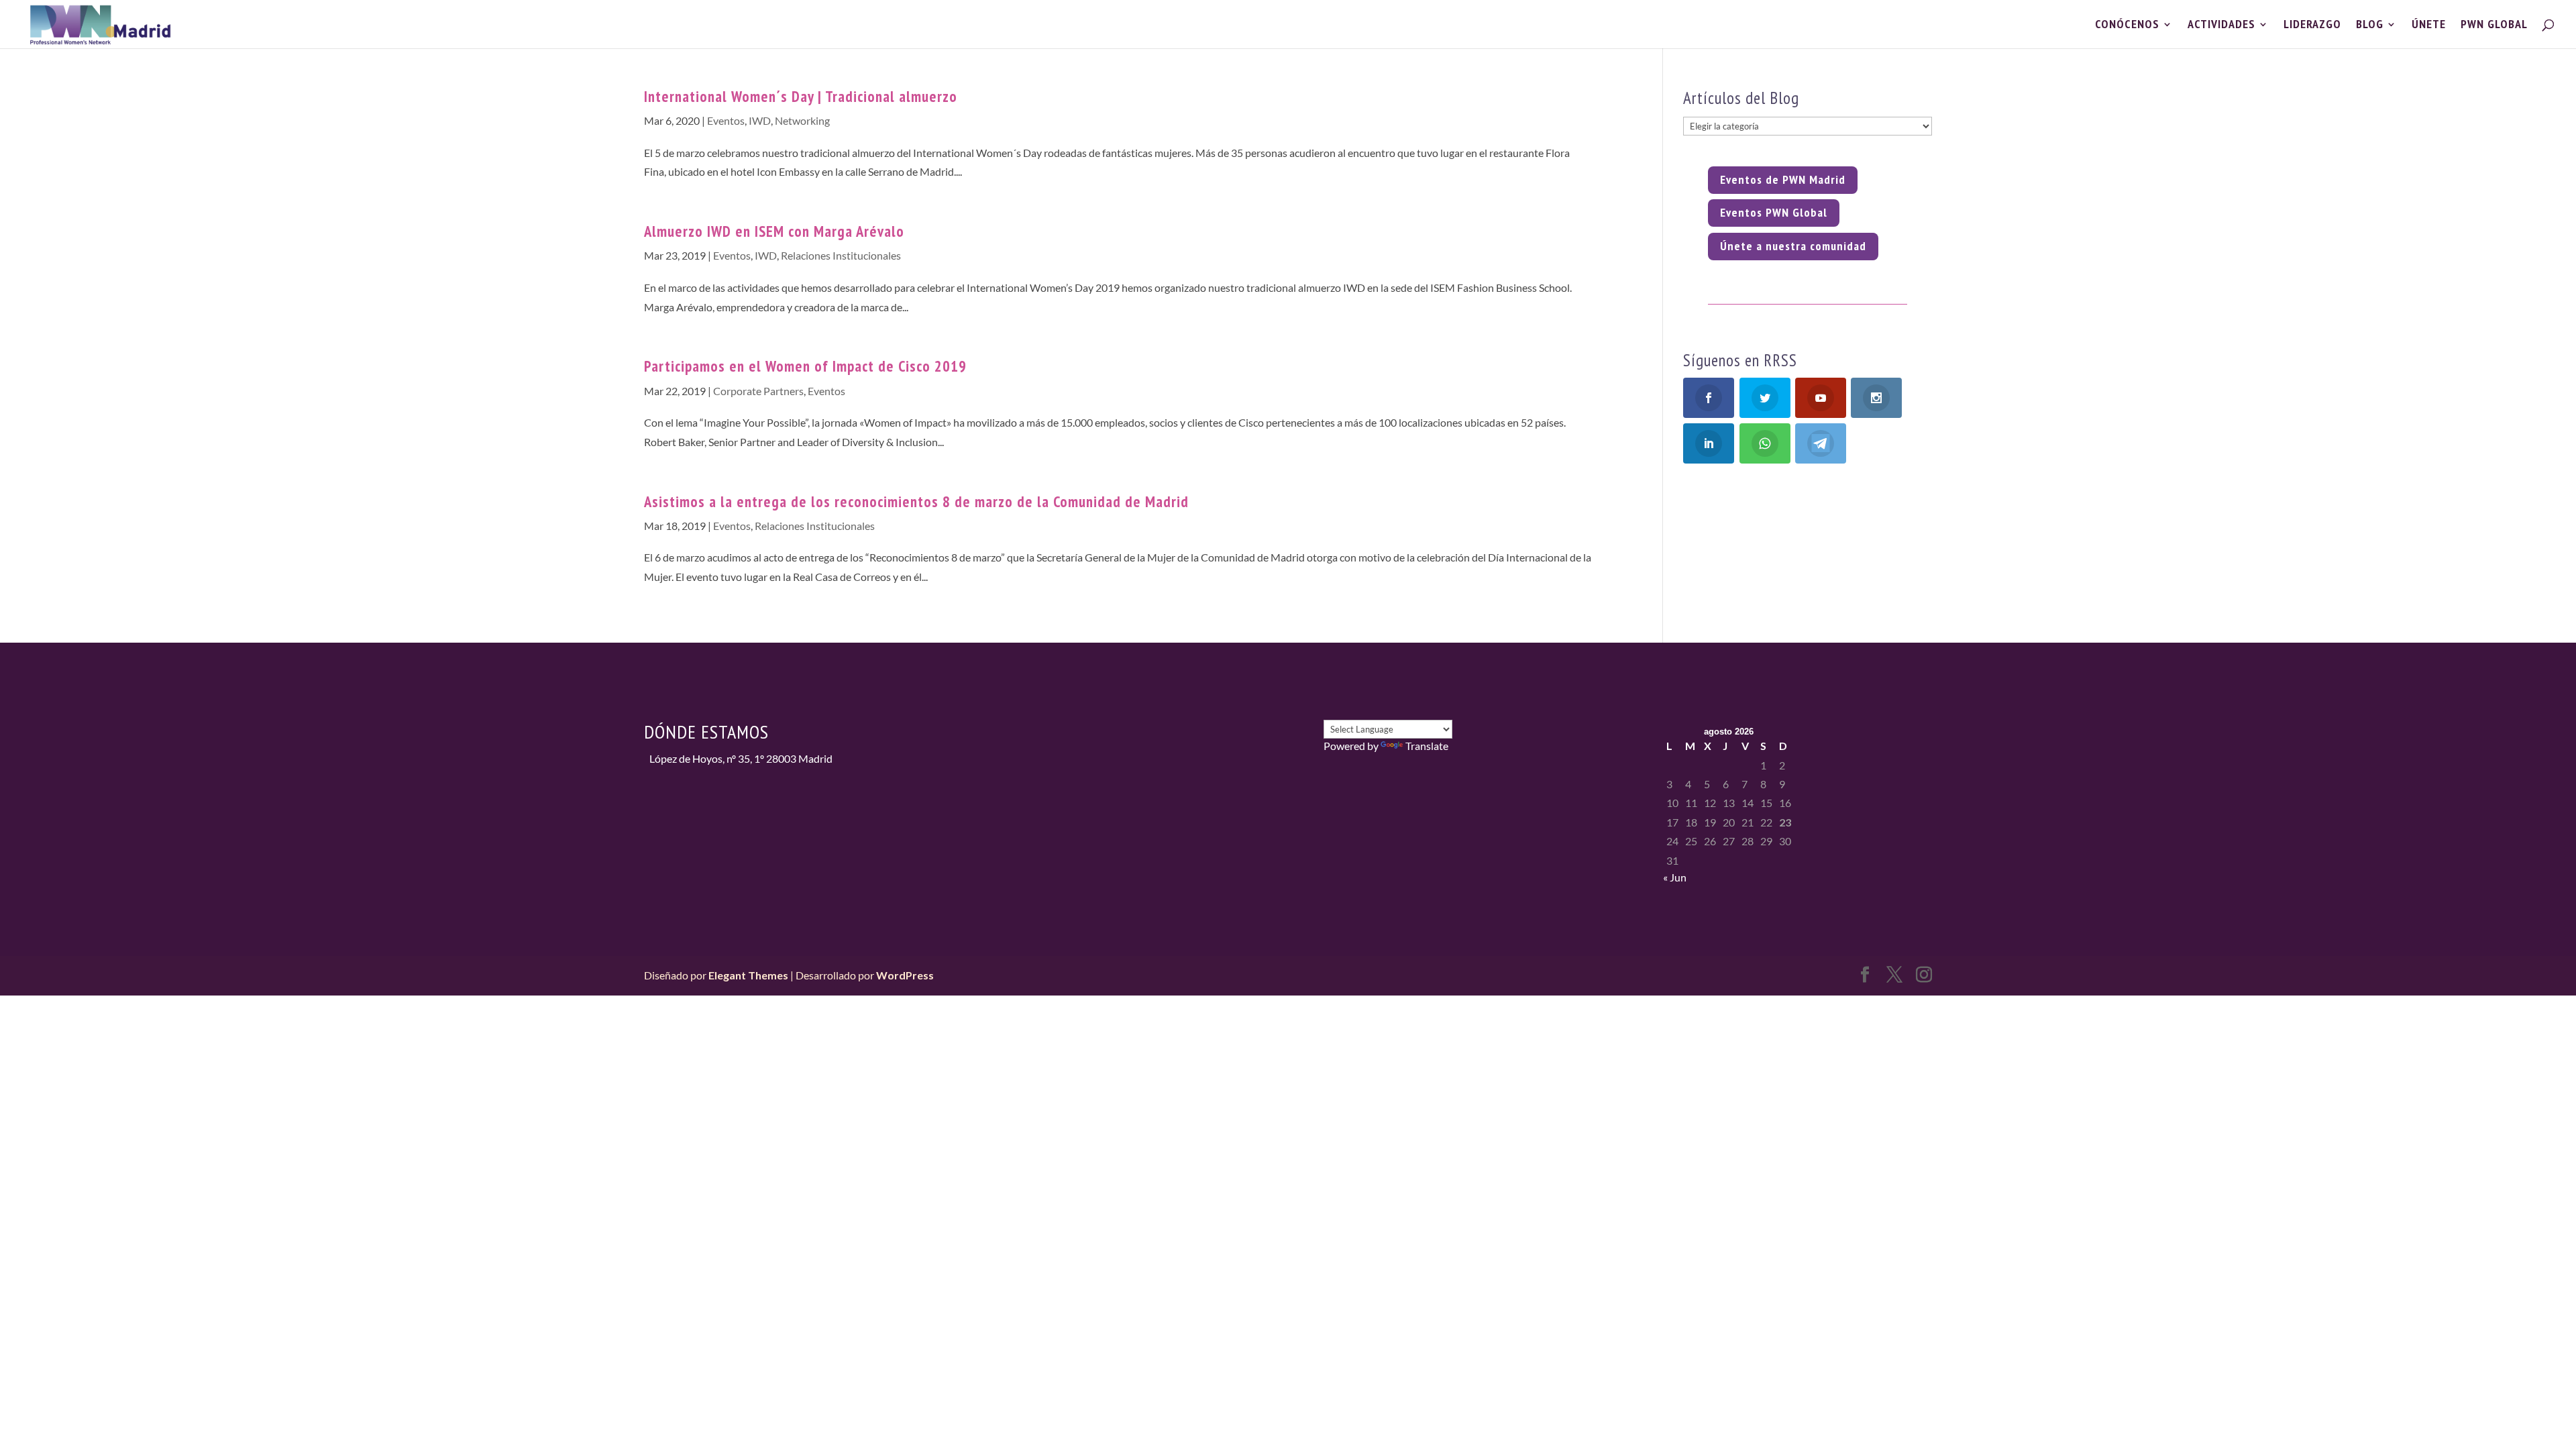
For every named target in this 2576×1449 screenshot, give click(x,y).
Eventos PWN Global (1774, 212)
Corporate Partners (758, 391)
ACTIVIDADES (2221, 25)
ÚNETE (2429, 25)
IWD (760, 120)
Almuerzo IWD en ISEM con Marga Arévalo (774, 231)
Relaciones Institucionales (841, 255)
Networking (802, 120)
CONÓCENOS (2127, 25)
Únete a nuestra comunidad (1793, 246)
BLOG (2370, 25)
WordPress (905, 975)
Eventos (726, 120)
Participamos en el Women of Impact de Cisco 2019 (805, 366)
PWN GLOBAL (2494, 25)
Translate (1427, 746)
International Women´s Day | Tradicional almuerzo (801, 96)
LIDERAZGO (2312, 25)
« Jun (1675, 877)
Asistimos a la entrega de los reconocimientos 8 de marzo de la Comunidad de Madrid (916, 501)
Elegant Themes (748, 975)
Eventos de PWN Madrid (1783, 179)
